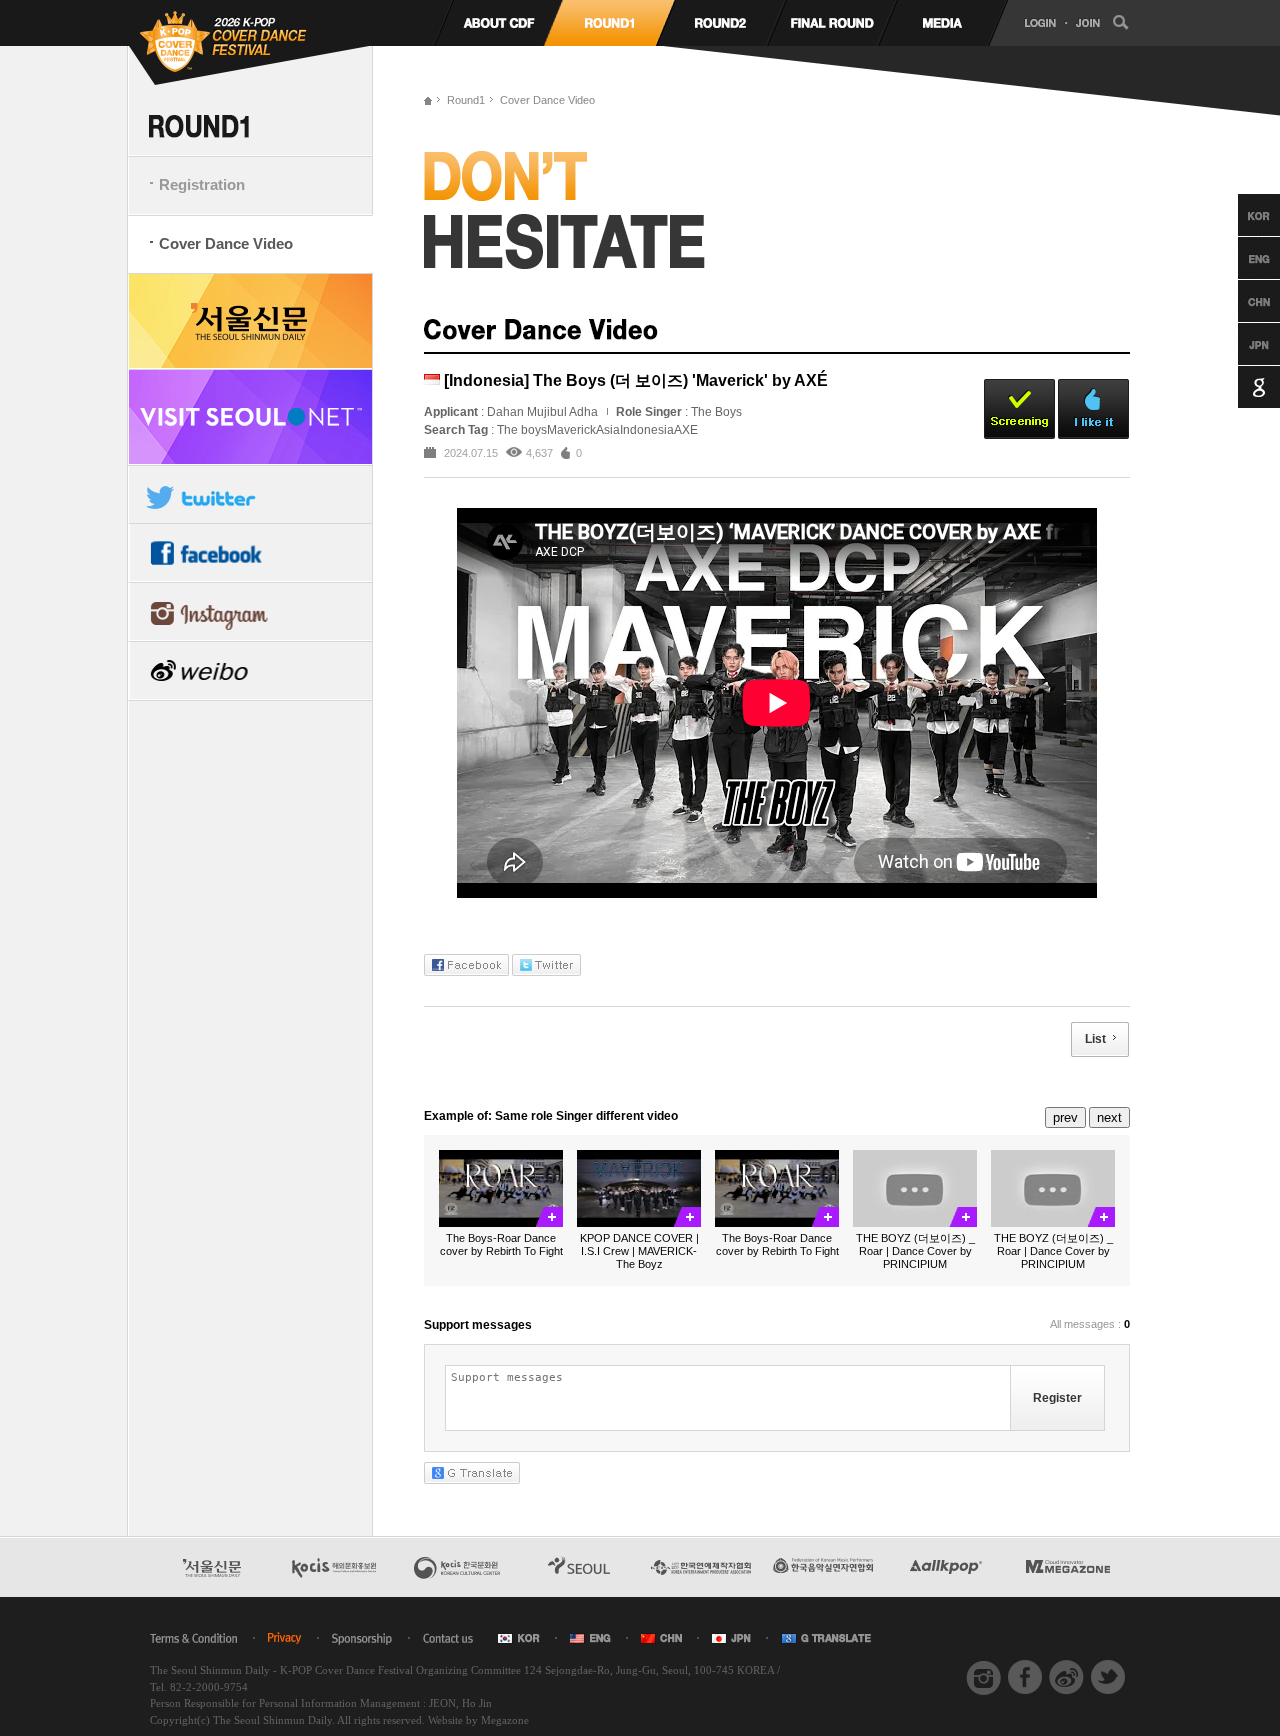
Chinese (1240, 301)
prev (1065, 1117)
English (1240, 258)
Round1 (466, 100)
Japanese (1240, 344)
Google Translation (1240, 387)
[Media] (942, 23)
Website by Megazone (478, 1720)
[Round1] (609, 23)
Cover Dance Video (226, 243)
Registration (202, 184)
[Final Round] (831, 23)
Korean (1240, 215)
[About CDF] (498, 23)
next (1109, 1117)
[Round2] (720, 23)
